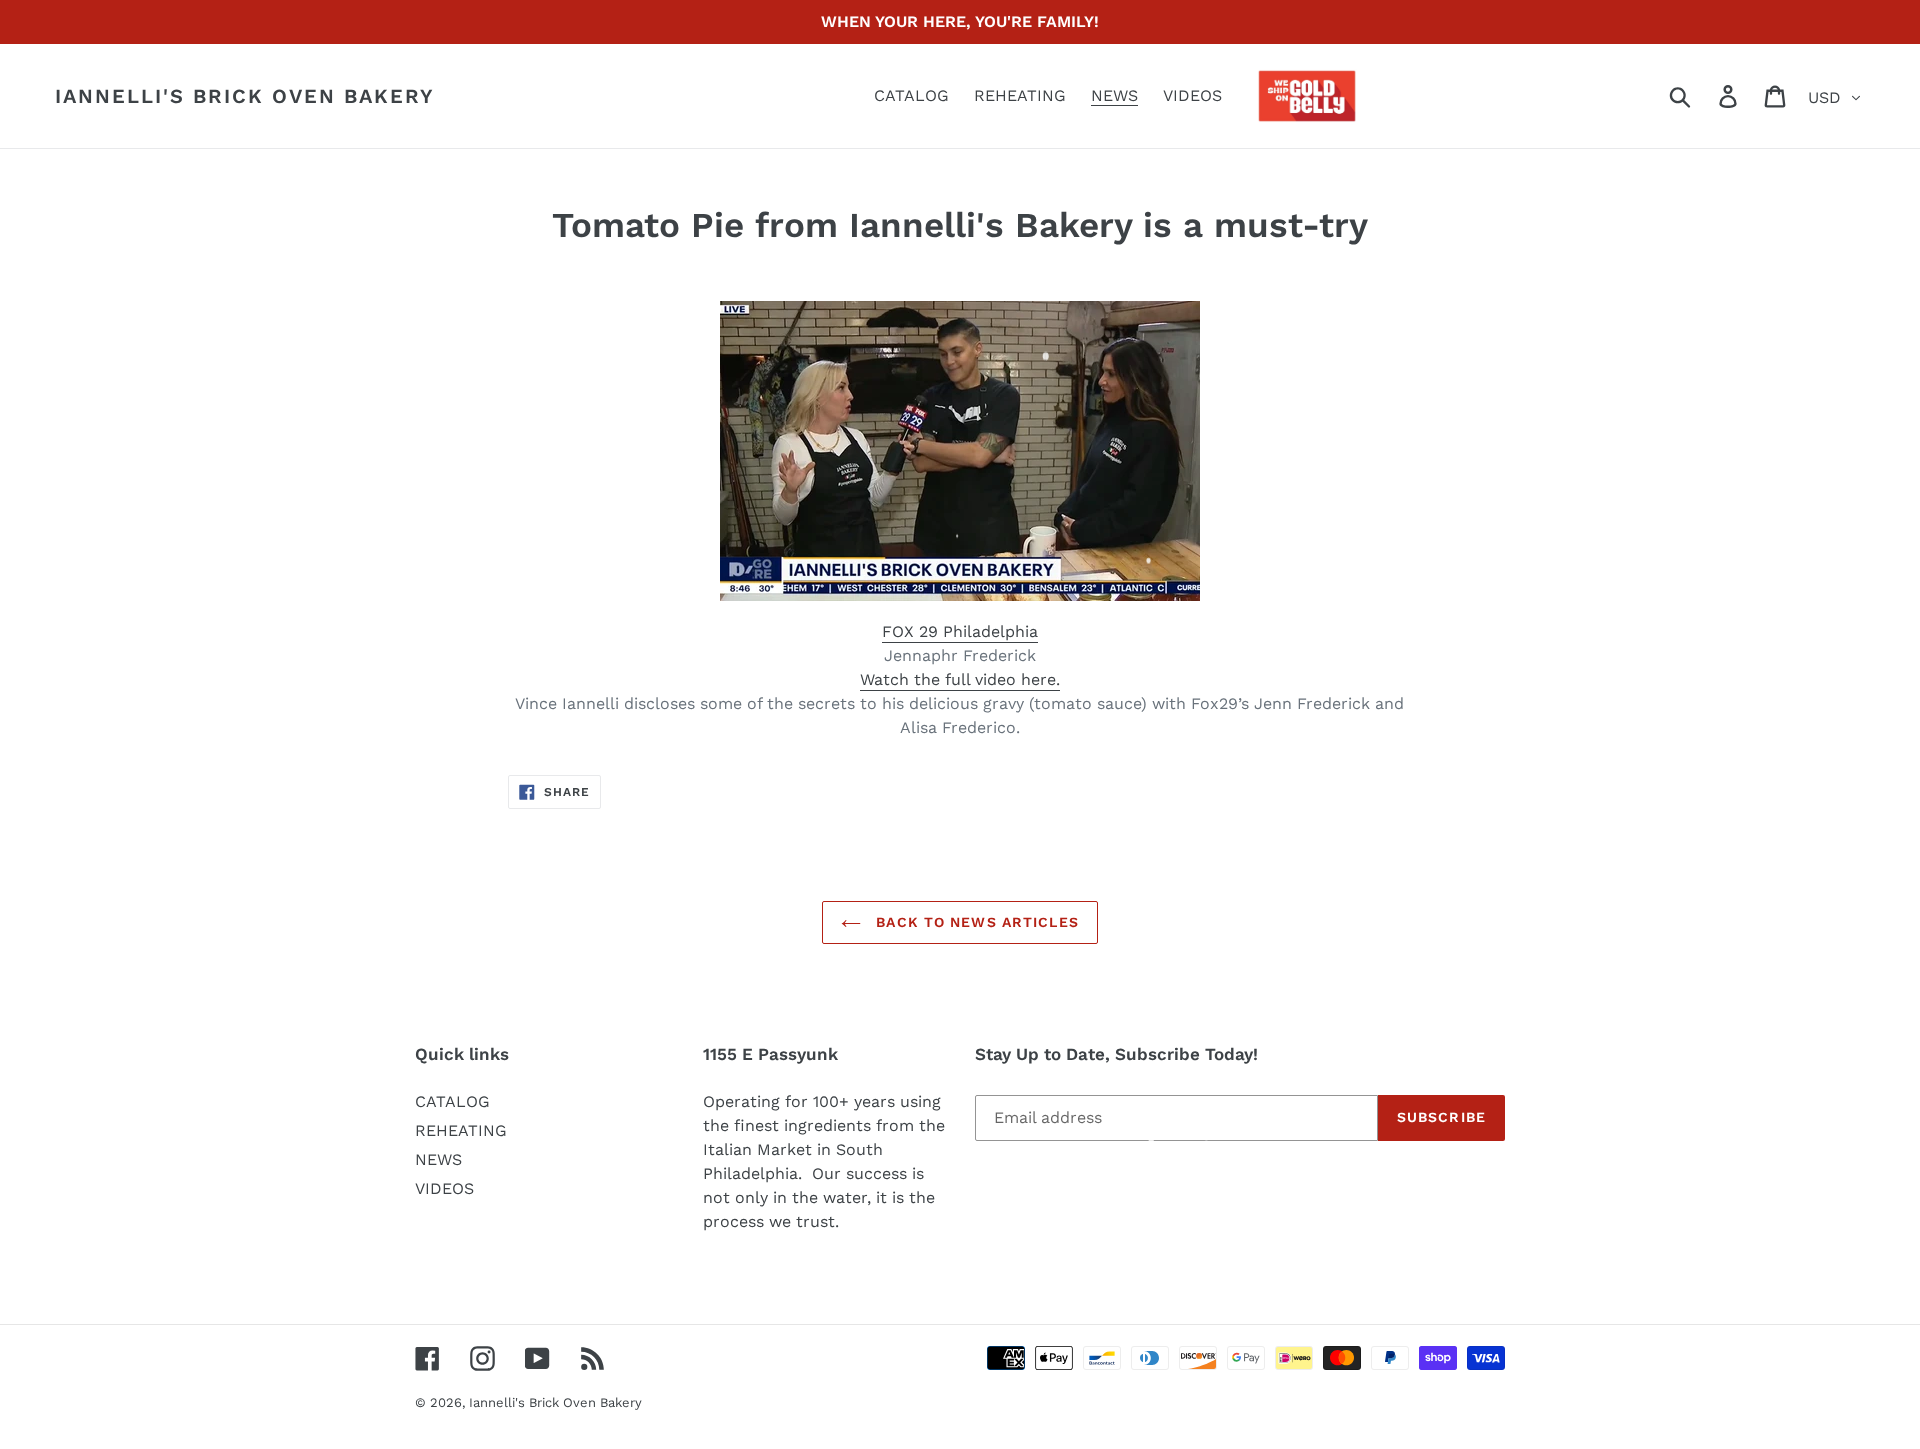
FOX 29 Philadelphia (960, 631)
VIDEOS (444, 1188)
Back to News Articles (975, 922)
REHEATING (461, 1130)
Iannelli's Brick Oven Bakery (245, 96)
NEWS (438, 1159)
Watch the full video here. (960, 679)
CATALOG (452, 1101)
